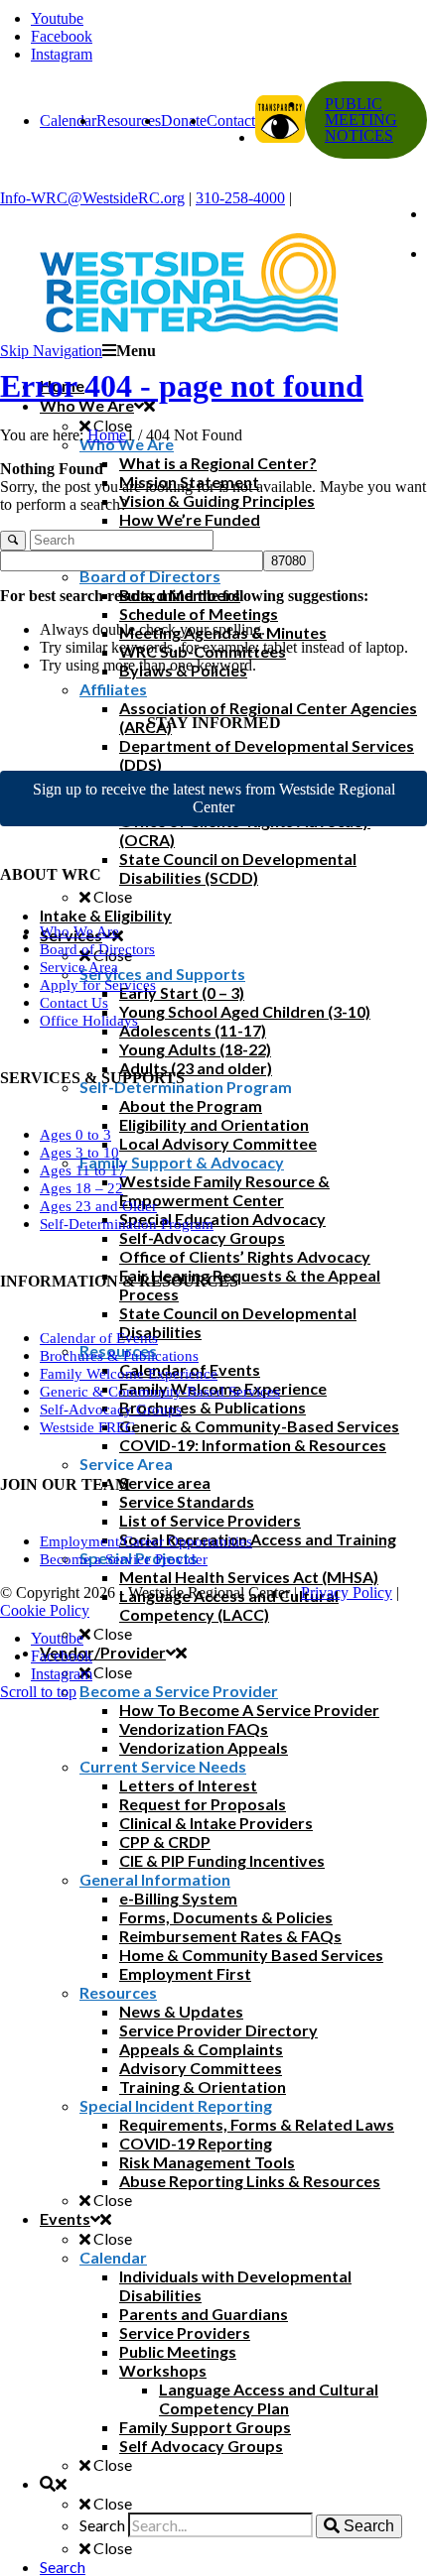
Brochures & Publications (119, 1356)
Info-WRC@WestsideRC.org (92, 198)
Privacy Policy (347, 1593)
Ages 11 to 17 (83, 1170)
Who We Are (79, 931)
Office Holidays (89, 1021)
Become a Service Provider (124, 1559)
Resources (129, 121)
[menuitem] (233, 2567)
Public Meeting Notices (361, 120)
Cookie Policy (45, 1610)
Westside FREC (87, 1427)
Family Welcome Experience (129, 1374)
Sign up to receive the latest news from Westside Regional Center (214, 798)
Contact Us (74, 1003)
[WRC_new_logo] (213, 283)
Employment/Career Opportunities (146, 1541)
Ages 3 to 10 (79, 1153)
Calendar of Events (99, 1338)
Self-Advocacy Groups (111, 1410)
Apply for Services (98, 985)
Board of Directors (97, 949)
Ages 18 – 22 (81, 1188)
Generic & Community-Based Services (160, 1392)
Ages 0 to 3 (75, 1135)
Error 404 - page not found (182, 386)
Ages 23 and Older (98, 1206)
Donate (184, 121)
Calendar (68, 121)
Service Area (79, 967)
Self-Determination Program (127, 1224)
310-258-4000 (240, 198)
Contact (231, 121)
